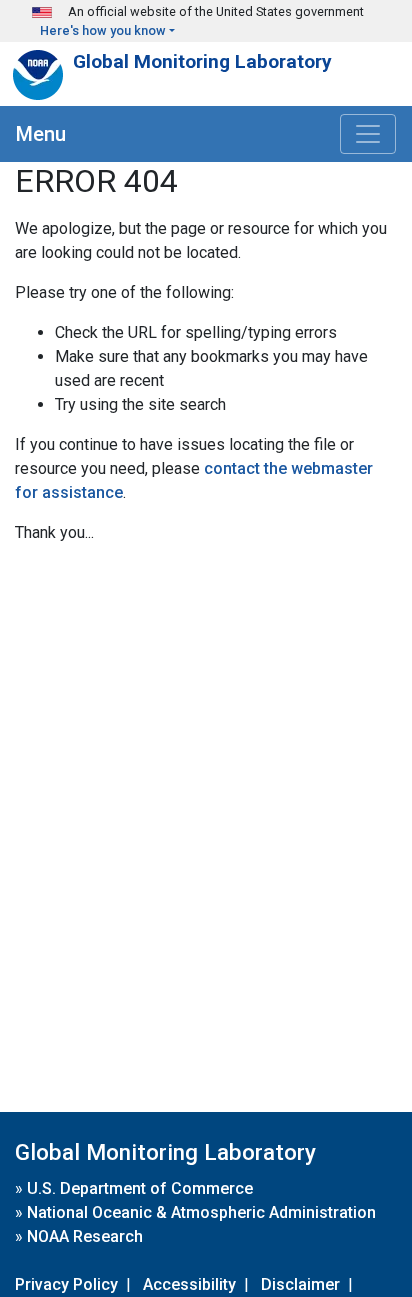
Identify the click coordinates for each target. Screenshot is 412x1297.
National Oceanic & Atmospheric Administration (201, 1212)
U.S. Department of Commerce (140, 1188)
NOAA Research (85, 1236)
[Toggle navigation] (368, 134)
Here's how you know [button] (103, 30)
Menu (41, 134)
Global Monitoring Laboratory (202, 61)
